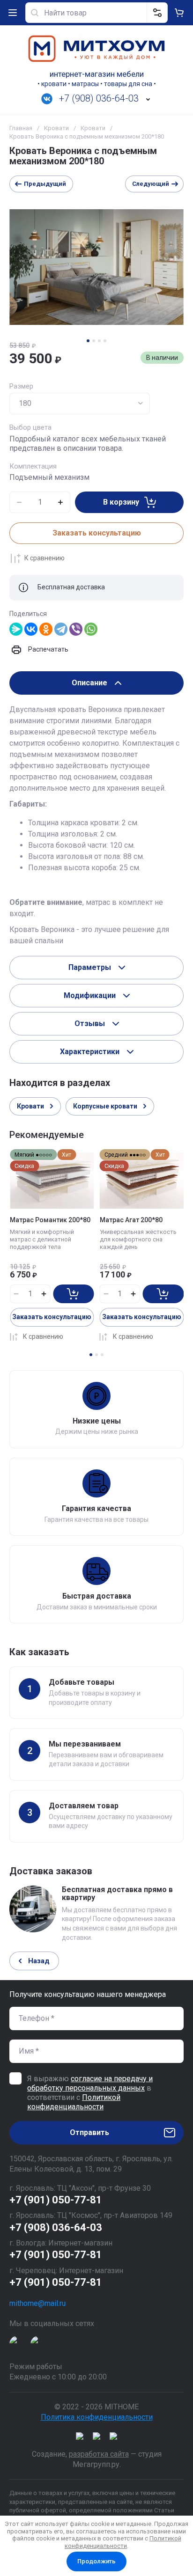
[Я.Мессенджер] (16, 629)
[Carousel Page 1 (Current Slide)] (88, 341)
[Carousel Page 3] (99, 341)
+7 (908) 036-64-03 (99, 98)
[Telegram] (61, 629)
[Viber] (76, 629)
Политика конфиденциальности (97, 2417)
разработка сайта (99, 2454)
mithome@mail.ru (37, 2303)
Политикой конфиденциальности (74, 2102)
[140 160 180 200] (80, 404)
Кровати (56, 128)
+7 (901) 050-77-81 (56, 2200)
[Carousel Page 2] (94, 341)
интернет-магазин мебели (97, 74)
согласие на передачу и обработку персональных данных (90, 2083)
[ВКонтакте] (31, 629)
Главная (21, 128)
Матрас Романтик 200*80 (50, 1220)
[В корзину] (73, 1294)
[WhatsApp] (91, 629)
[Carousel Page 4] (105, 341)
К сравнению (45, 558)
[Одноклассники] (46, 629)
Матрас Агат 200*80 (131, 1220)
